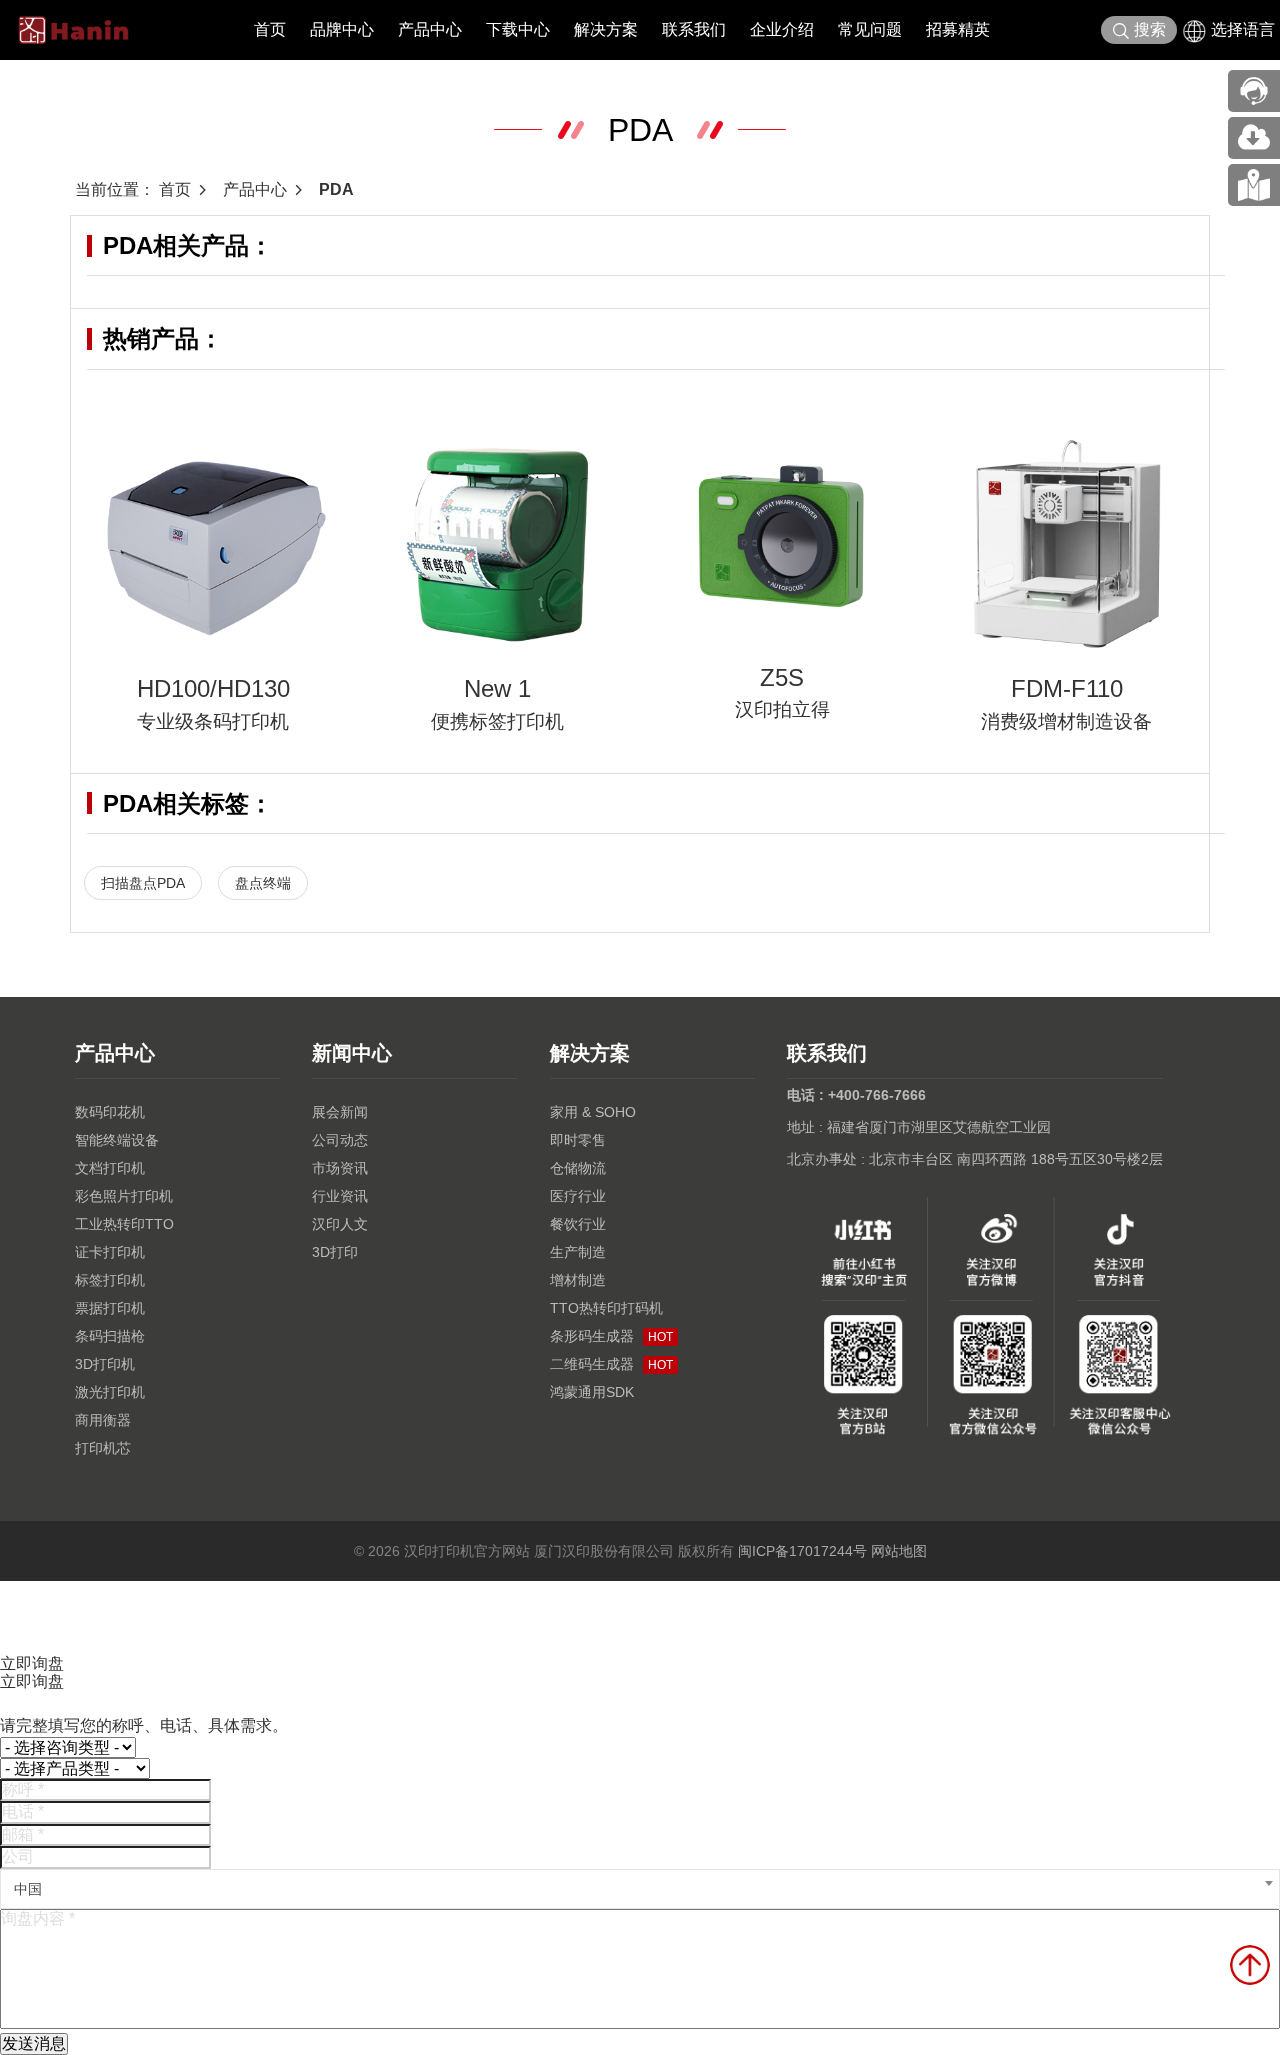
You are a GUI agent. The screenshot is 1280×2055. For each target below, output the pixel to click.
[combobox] (640, 1889)
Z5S (782, 677)
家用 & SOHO (593, 1112)
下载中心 (518, 29)
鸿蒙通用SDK (592, 1392)
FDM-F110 (1067, 688)
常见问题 (870, 29)
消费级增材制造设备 (1066, 721)
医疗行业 (578, 1196)
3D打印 (335, 1252)
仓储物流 (578, 1168)
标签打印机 (110, 1280)
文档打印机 (110, 1168)
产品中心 (430, 29)
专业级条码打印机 (213, 721)
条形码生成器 (611, 1336)
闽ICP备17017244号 (802, 1551)
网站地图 (899, 1551)
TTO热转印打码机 (606, 1308)
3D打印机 (105, 1364)
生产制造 (578, 1252)
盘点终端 (263, 883)
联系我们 (694, 29)
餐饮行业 (578, 1224)
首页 (270, 29)
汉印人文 (340, 1224)
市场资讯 (340, 1168)
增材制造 (578, 1280)
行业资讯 (340, 1196)
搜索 (1150, 29)
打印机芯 (103, 1448)
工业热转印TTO (124, 1224)
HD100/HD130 (213, 688)
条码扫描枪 (110, 1336)
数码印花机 (110, 1112)
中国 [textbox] (28, 1889)
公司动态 (340, 1140)
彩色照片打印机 (124, 1196)
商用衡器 (103, 1420)
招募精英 (958, 29)
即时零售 (578, 1140)
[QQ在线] (1254, 185)
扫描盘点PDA (143, 883)
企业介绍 (782, 29)
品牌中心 (342, 29)
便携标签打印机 (497, 721)
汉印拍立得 (782, 709)
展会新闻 (340, 1112)
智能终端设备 (117, 1140)
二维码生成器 (611, 1364)
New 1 (497, 688)
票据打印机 (110, 1308)
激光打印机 (110, 1392)
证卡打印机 (110, 1252)
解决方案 (606, 29)
